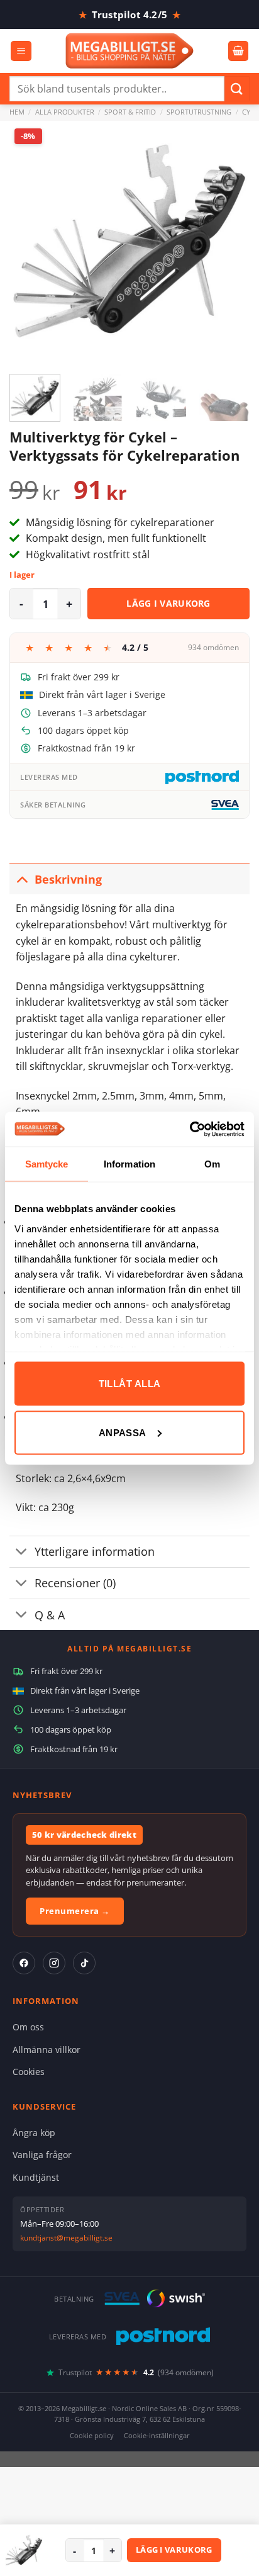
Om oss (28, 2027)
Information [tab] (129, 1164)
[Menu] (21, 51)
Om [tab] (212, 1164)
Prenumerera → (75, 1911)
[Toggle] (22, 879)
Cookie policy (92, 2435)
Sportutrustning (199, 112)
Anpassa (123, 1432)
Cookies (29, 2072)
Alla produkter (65, 112)
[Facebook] (24, 1963)
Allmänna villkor (47, 2050)
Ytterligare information (95, 1551)
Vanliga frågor (42, 2155)
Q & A (50, 1615)
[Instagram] (54, 1963)
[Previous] (30, 241)
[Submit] (237, 88)
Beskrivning (68, 879)
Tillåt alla (130, 1384)
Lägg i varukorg (168, 603)
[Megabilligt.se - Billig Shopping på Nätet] (130, 51)
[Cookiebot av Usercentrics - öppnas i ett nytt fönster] (190, 1129)
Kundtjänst (36, 2177)
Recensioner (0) (75, 1583)
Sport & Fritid (130, 112)
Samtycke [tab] (47, 1164)
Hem (17, 112)
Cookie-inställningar (157, 2435)
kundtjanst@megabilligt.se (66, 2238)
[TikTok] (84, 1963)
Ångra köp (34, 2133)
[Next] (229, 241)
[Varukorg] (238, 51)
